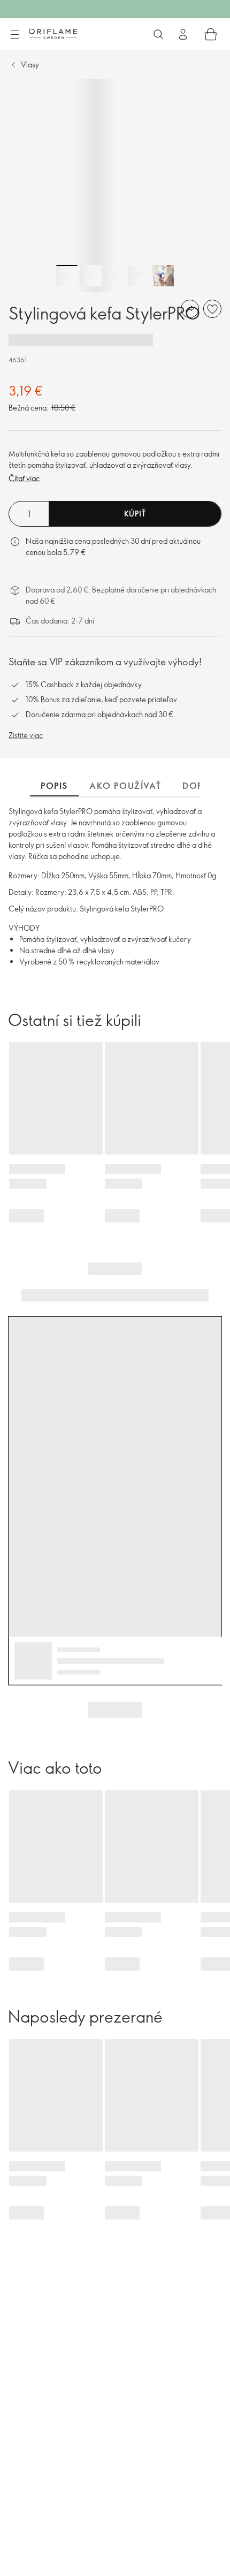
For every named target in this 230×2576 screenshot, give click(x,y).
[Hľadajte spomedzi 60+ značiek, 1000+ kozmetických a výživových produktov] (158, 34)
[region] (115, 185)
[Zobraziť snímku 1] (67, 276)
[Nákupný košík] (211, 34)
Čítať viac (24, 478)
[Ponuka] (14, 35)
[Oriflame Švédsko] (53, 34)
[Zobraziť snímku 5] (163, 276)
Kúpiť (135, 514)
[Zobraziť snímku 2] (91, 276)
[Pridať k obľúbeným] (212, 309)
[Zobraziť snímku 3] (115, 276)
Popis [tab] (54, 786)
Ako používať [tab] (125, 786)
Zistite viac (26, 735)
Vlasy (30, 64)
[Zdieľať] (190, 309)
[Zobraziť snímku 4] (139, 276)
